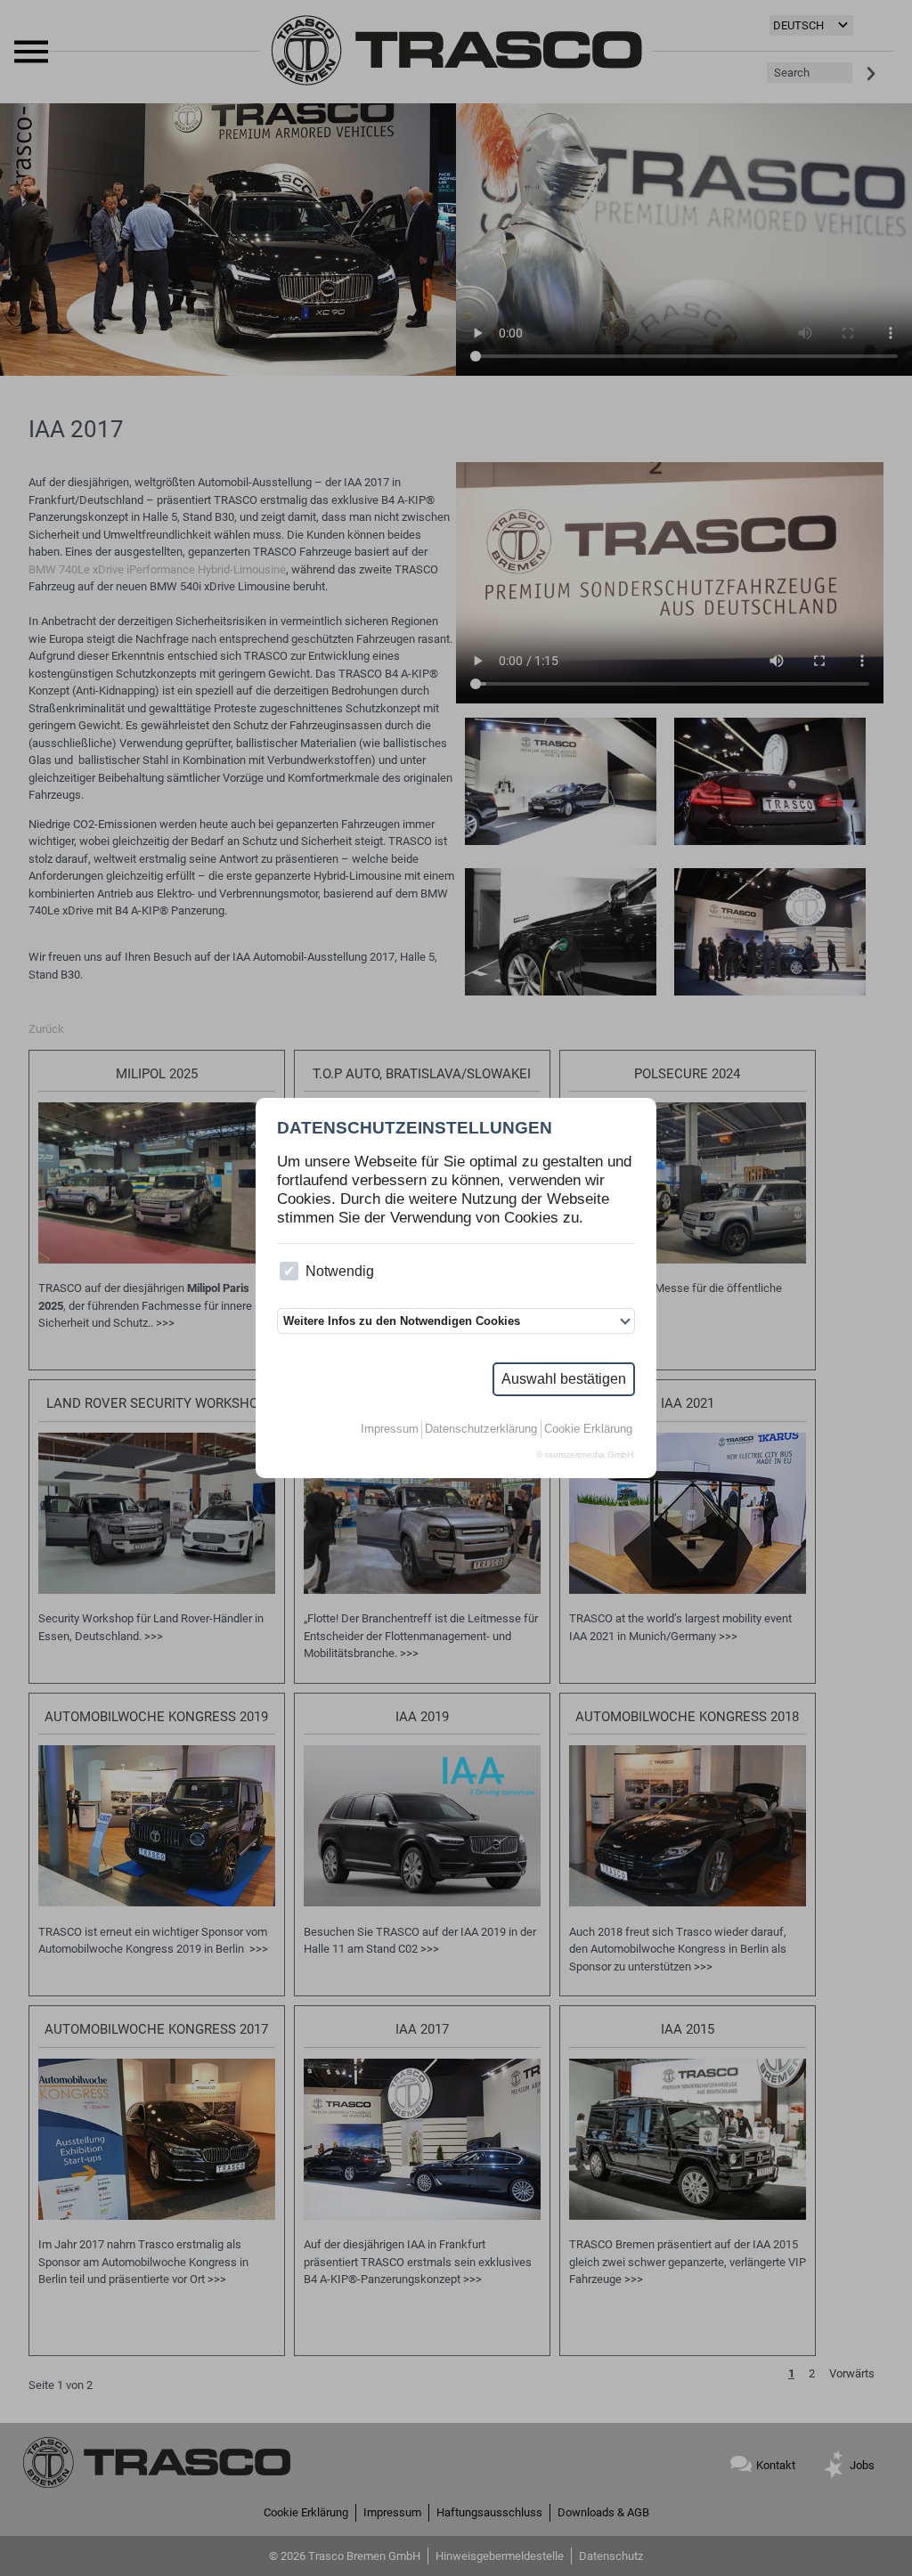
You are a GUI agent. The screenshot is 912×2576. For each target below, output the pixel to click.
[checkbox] (289, 1271)
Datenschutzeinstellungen (415, 1128)
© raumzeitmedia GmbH (585, 1455)
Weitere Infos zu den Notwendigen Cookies (402, 1321)
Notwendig (340, 1271)
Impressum (390, 1429)
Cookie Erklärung (588, 1429)
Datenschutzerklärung (481, 1429)
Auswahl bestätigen (564, 1379)
